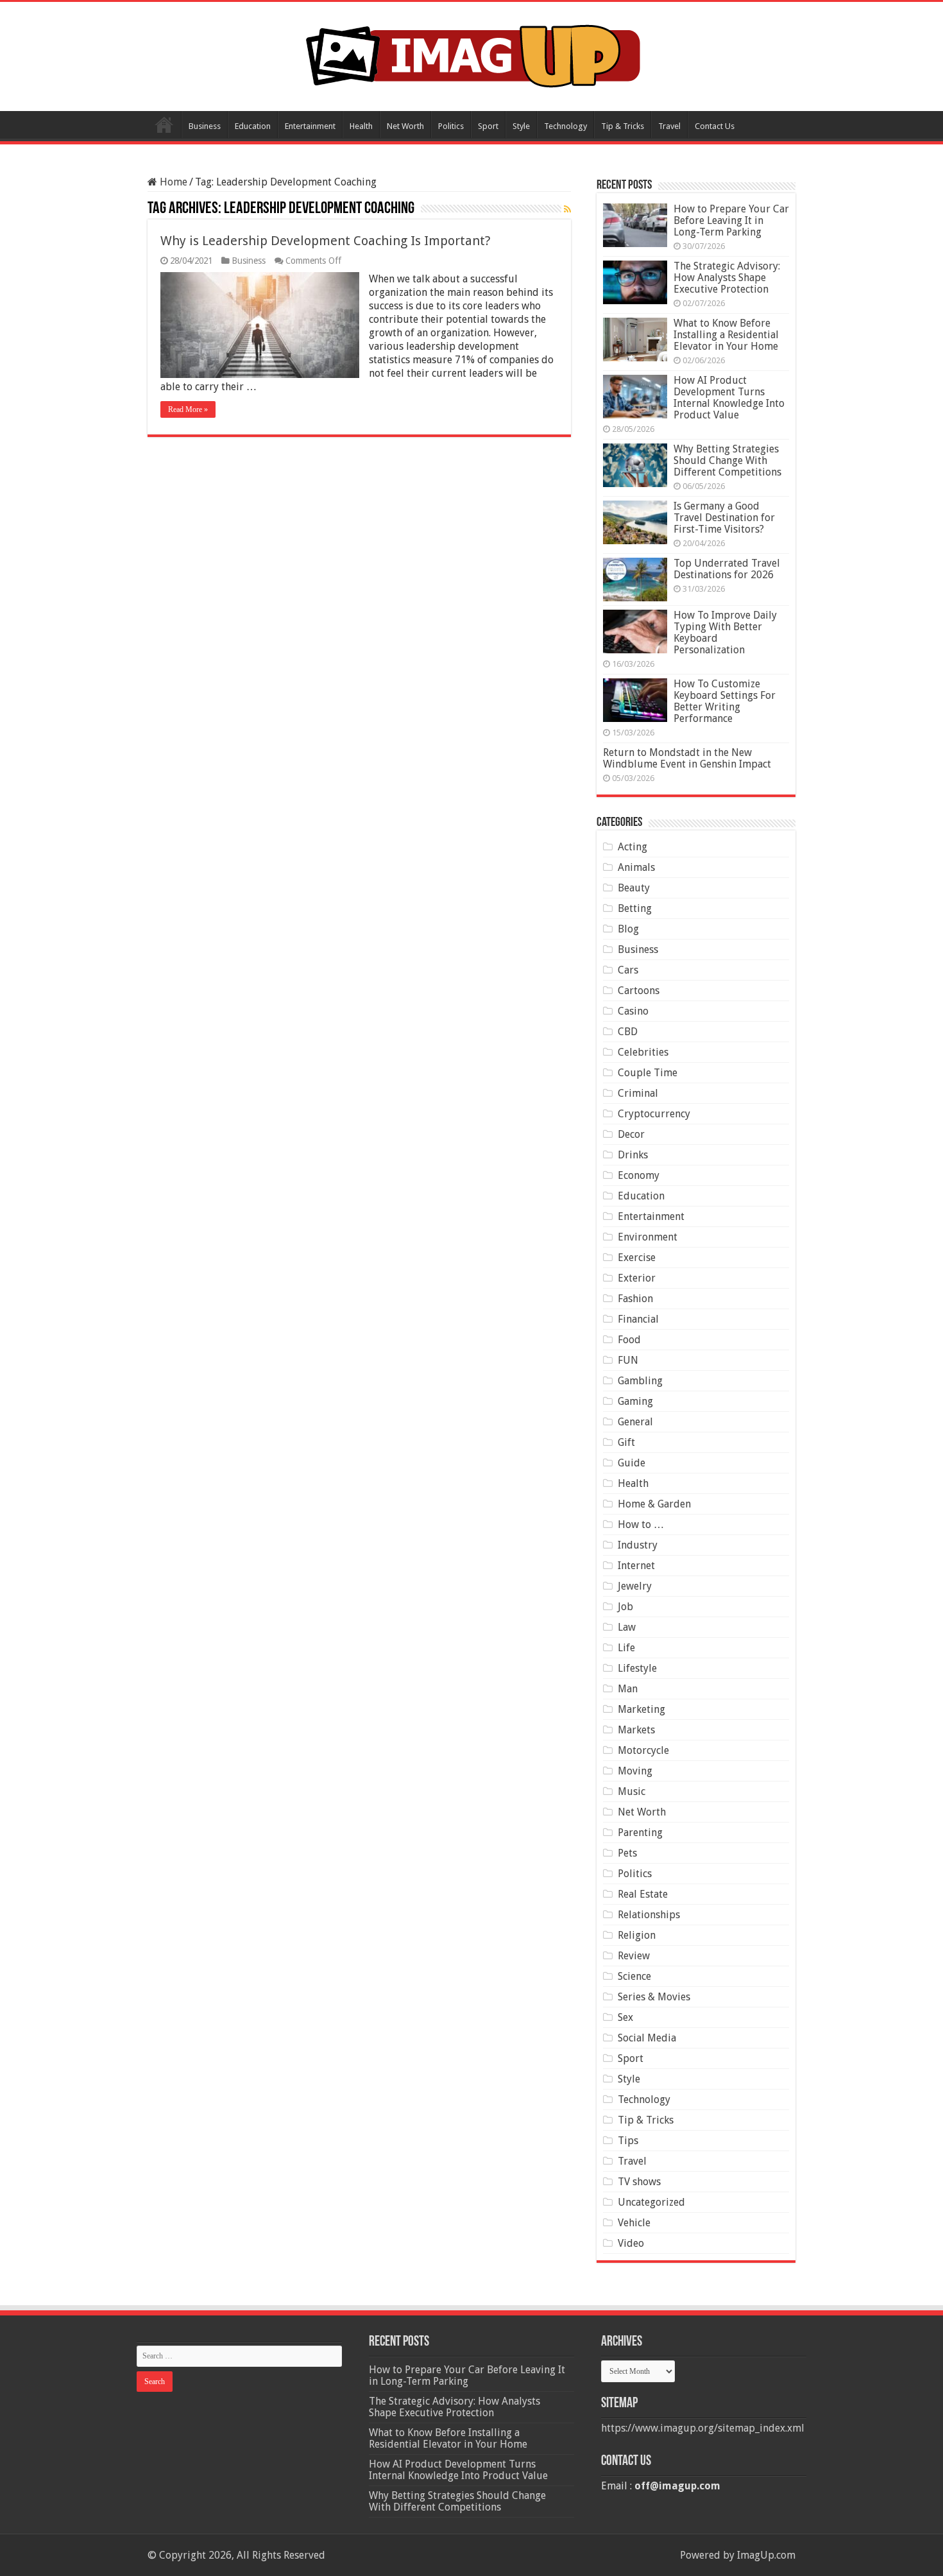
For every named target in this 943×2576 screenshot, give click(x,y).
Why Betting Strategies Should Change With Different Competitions (727, 460)
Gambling (640, 1381)
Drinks (633, 1155)
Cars (628, 970)
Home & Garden (654, 1504)
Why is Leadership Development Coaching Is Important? (326, 241)
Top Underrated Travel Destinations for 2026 (727, 569)
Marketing (641, 1709)
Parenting (640, 1833)
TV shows (639, 2182)
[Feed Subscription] (567, 209)
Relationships (649, 1915)
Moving (635, 1771)
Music (632, 1791)
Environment (648, 1237)
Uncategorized (651, 2202)
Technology (565, 126)
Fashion (635, 1299)
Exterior (637, 1278)
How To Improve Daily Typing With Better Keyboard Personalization (725, 632)
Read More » (188, 409)
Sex (625, 2017)
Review (634, 1956)
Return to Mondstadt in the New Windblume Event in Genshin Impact (687, 758)
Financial (638, 1319)
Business (205, 126)
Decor (631, 1134)
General (635, 1422)
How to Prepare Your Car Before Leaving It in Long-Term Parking (731, 220)
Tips (628, 2141)
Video (631, 2243)
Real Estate (643, 1894)
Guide (632, 1463)
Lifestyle (637, 1668)
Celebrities (643, 1052)
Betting (635, 908)
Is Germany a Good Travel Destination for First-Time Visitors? (724, 518)
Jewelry (635, 1586)
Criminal (638, 1093)
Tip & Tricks (623, 126)
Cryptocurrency (654, 1114)
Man (628, 1689)
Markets (636, 1730)
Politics (451, 126)
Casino (633, 1011)
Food (629, 1340)
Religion (637, 1935)
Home (164, 125)
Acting (633, 847)
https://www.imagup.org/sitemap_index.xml (703, 2428)
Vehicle (634, 2223)
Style (521, 126)
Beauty (634, 888)
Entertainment (310, 126)
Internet (636, 1566)
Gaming (635, 1401)
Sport (488, 126)
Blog (628, 929)
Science (634, 1976)
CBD (628, 1032)
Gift (626, 1442)
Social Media (647, 2038)
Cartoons (639, 991)
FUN (628, 1360)
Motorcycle (643, 1750)
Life (626, 1648)
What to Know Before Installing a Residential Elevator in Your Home (726, 335)
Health (361, 126)
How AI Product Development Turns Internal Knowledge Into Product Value (729, 398)
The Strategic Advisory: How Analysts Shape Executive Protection (727, 278)
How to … (641, 1524)
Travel (669, 126)
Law (627, 1627)
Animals (636, 867)
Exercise (637, 1258)
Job (625, 1607)
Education (253, 126)
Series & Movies (654, 1997)
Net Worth (405, 126)
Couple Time (648, 1073)
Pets (627, 1853)
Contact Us (715, 126)
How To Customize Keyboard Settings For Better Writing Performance (725, 701)
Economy (639, 1175)
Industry (638, 1545)
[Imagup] (472, 54)
